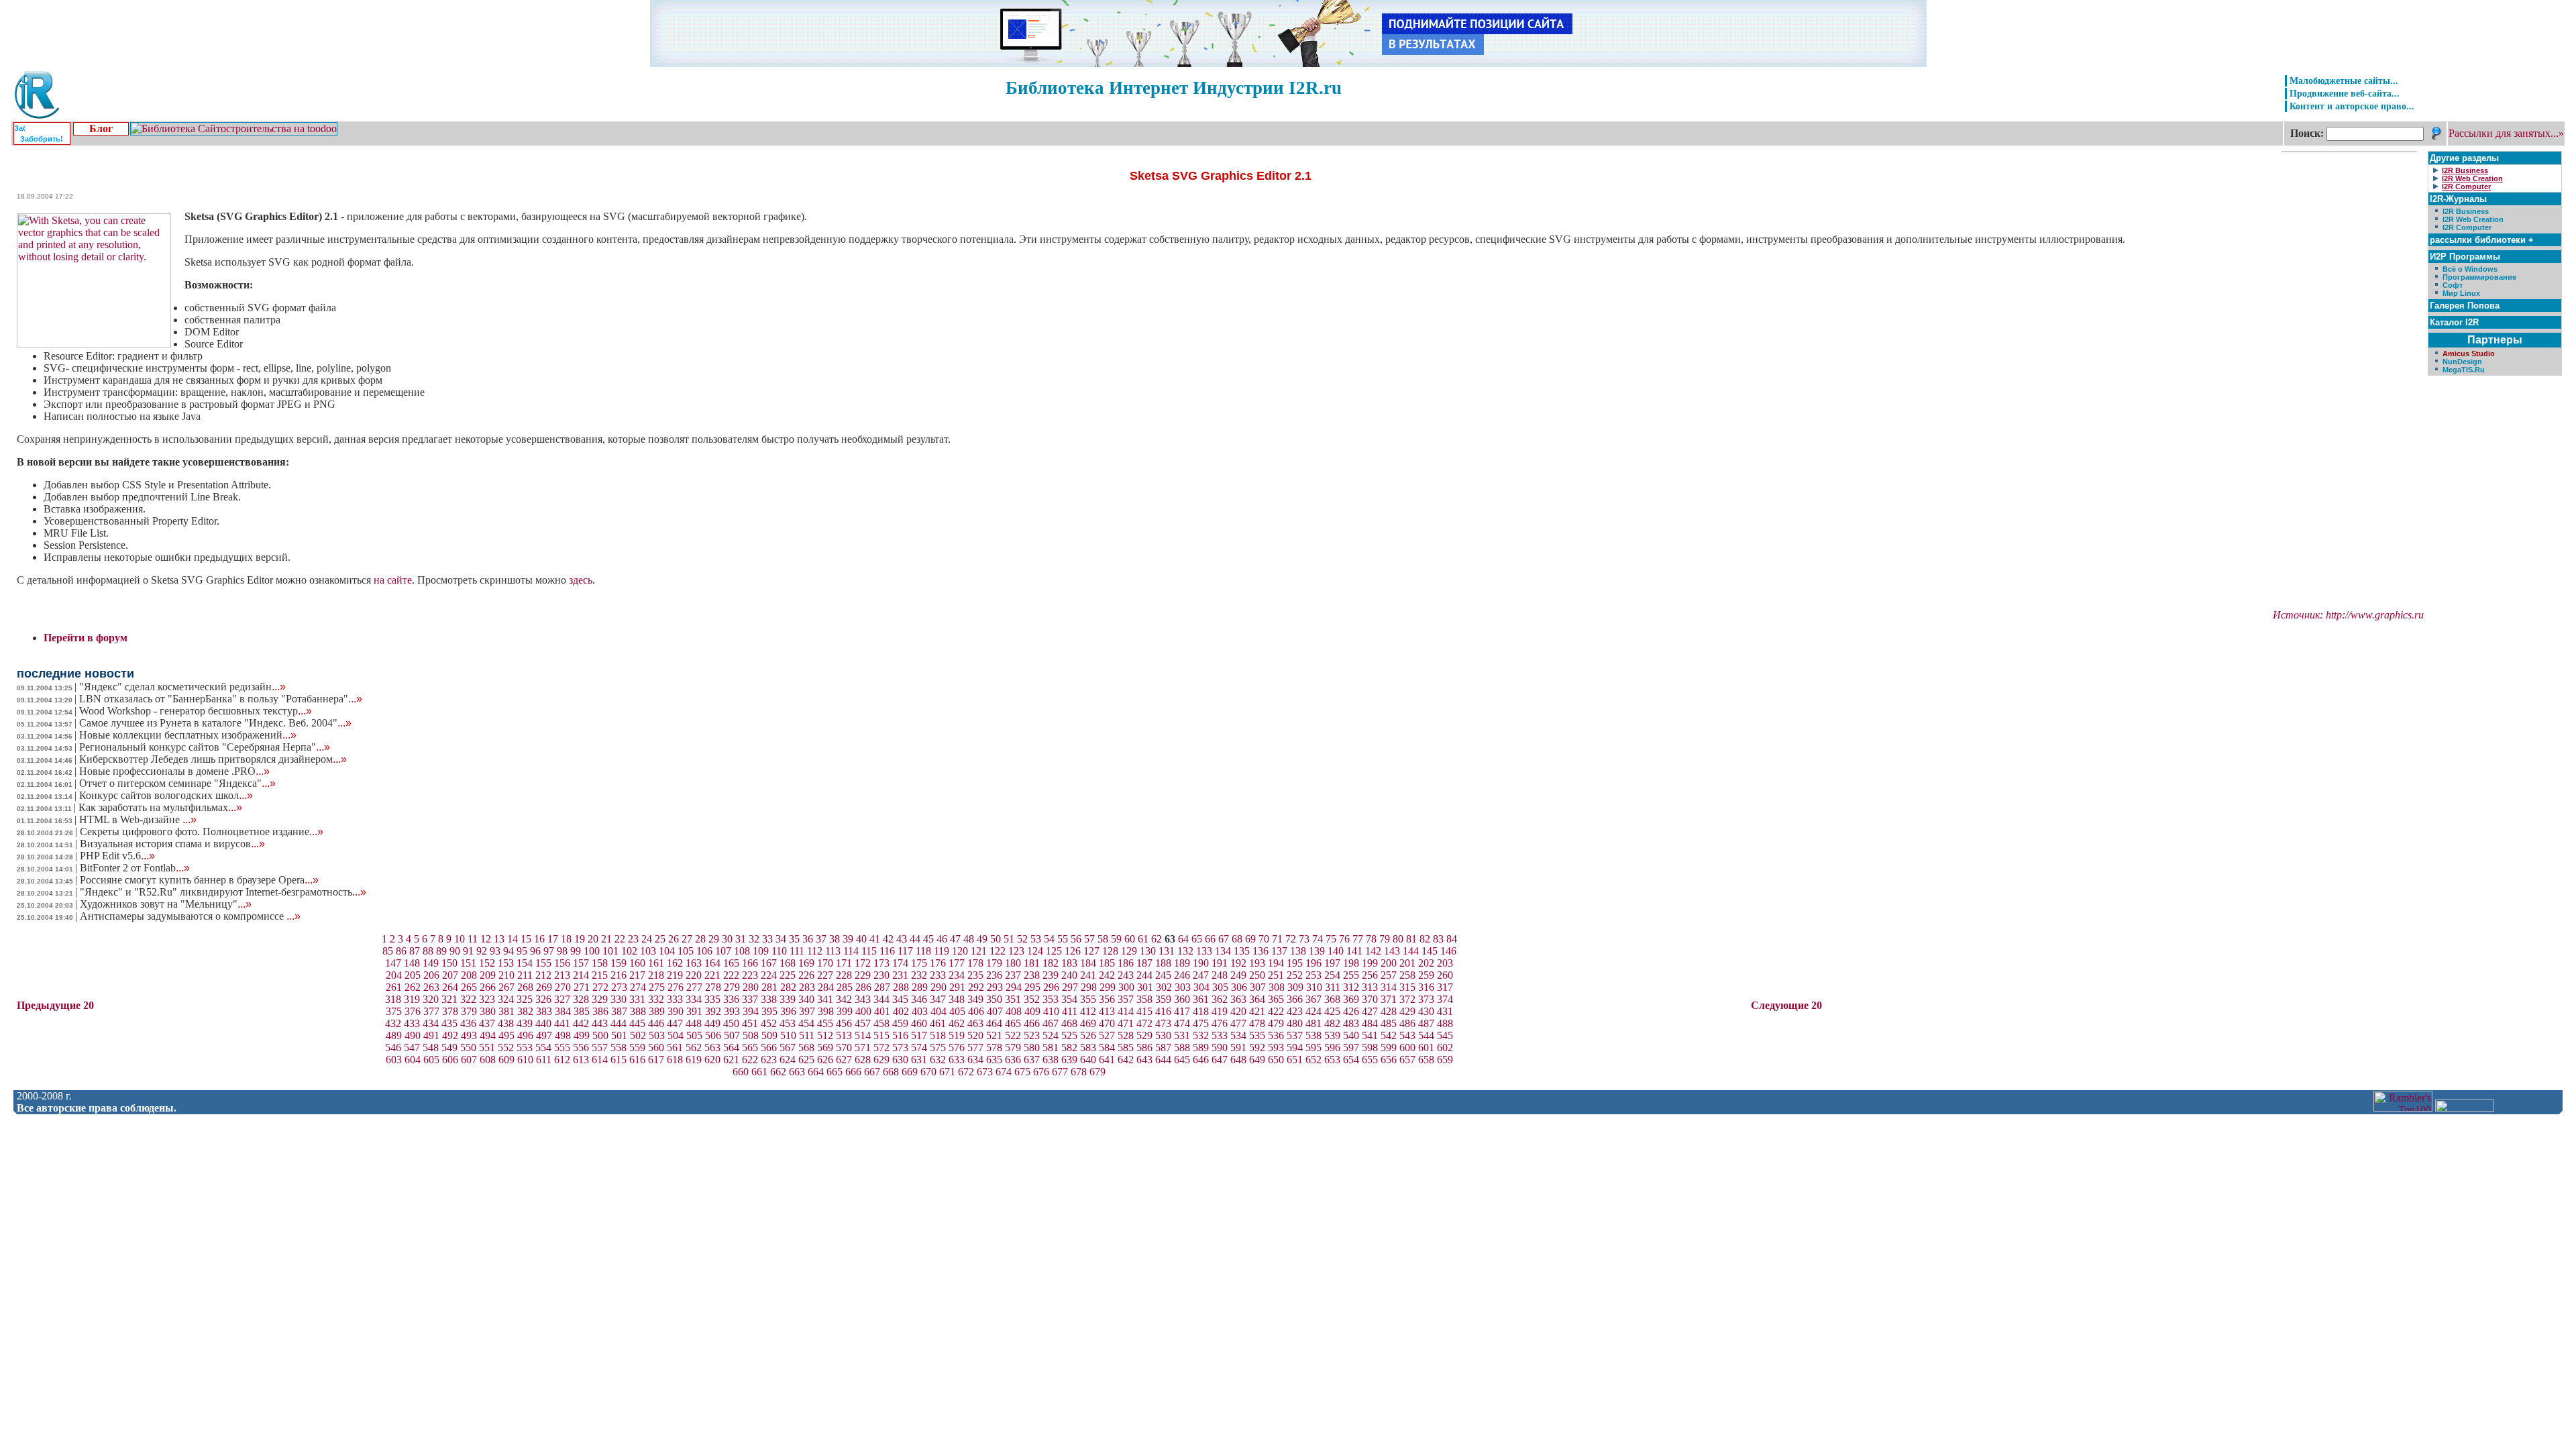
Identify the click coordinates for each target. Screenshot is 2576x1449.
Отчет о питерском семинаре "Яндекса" (177, 783)
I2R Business (2466, 211)
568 (806, 1048)
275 (657, 987)
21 (606, 939)
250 (1257, 975)
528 (1126, 1035)
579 (1013, 1048)
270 (563, 987)
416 (1163, 1011)
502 (638, 1035)
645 (1182, 1060)
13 (499, 939)
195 (1295, 963)
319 (412, 999)
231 (900, 975)
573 (900, 1048)
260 (1445, 975)
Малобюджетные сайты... (2344, 80)
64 (1183, 939)
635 (994, 1060)
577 (975, 1048)
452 (769, 1023)
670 (928, 1072)
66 (1210, 939)
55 (1063, 939)
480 (1295, 1023)
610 (525, 1060)
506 (713, 1035)
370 (1370, 999)
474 (1182, 1023)
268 (525, 987)
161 (656, 963)
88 (428, 951)
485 (1389, 1023)
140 (1336, 951)
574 (919, 1048)
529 (1144, 1035)
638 (1051, 1060)
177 (957, 963)
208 (469, 975)
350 (994, 999)
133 (1204, 951)
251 (1276, 975)
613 (581, 1060)
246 (1182, 975)
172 (863, 963)
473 (1163, 1023)
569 (825, 1048)
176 (938, 963)
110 (779, 951)
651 (1295, 1060)
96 (535, 951)
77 (1358, 939)
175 (919, 963)
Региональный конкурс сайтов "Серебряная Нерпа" (205, 747)
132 (1185, 951)
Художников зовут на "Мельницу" (166, 904)
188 (1163, 963)
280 (751, 987)
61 (1143, 939)
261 (394, 987)
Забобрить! (42, 139)
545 (1445, 1035)
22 (620, 939)
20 (593, 939)
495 (506, 1035)
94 (508, 951)
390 (676, 1011)
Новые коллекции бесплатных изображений (188, 735)
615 (619, 1060)
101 (610, 951)
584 (1107, 1048)
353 (1051, 999)
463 (975, 1023)
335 (712, 999)
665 (835, 1072)
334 (694, 999)
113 (833, 951)
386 (600, 1011)
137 (1279, 951)
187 (1144, 963)
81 (1411, 939)
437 (487, 1023)
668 (891, 1072)
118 (923, 951)
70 (1264, 939)
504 (676, 1035)
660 (741, 1072)
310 (1314, 987)
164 (712, 963)
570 (844, 1048)
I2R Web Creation (2473, 219)
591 (1238, 1048)
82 (1425, 939)
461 (938, 1023)
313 (1370, 987)
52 (1022, 939)
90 (455, 951)
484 (1370, 1023)
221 (712, 975)
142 (1373, 951)
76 (1344, 939)
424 (1313, 1011)
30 (727, 939)
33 (767, 939)
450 (731, 1023)
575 (938, 1048)
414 (1126, 1011)
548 (431, 1048)
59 (1116, 939)
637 (1032, 1060)
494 (488, 1035)
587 (1163, 1048)
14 (513, 939)
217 (637, 975)
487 (1426, 1023)
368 (1332, 999)
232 (919, 975)
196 (1313, 963)
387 (619, 1011)
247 (1201, 975)
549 (449, 1048)
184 (1088, 963)
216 (619, 975)
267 (506, 987)
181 (1032, 963)
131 (1167, 951)
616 (637, 1060)
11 (473, 939)
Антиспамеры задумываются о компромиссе (190, 916)
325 (525, 999)
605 (431, 1060)
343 (863, 999)
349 (975, 999)
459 (900, 1023)
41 (875, 939)
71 (1277, 939)
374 (1445, 999)
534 (1238, 1035)
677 (1060, 1072)
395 (769, 1011)
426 (1351, 1011)
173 (881, 963)
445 (637, 1023)
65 (1197, 939)
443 (600, 1023)
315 (1407, 987)
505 (694, 1035)
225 (788, 975)
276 (676, 987)
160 (637, 963)
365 (1276, 999)
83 (1438, 939)
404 (938, 1011)
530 (1163, 1035)
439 (525, 1023)
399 (845, 1011)
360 (1182, 999)
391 (694, 1011)
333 (675, 999)
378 (450, 1011)
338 (769, 999)
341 (825, 999)
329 (600, 999)
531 (1182, 1035)
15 (526, 939)
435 (449, 1023)
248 (1220, 975)
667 (872, 1072)
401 (882, 1011)
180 (1013, 963)
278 (713, 987)
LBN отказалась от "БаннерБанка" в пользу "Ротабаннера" (221, 699)
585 (1126, 1048)
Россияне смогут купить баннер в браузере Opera (199, 880)
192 (1238, 963)
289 (920, 987)
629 (881, 1060)
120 (960, 951)
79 (1385, 939)
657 (1407, 1060)
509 (769, 1035)
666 (853, 1072)
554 (543, 1048)
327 (562, 999)
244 (1144, 975)
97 (549, 951)
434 (431, 1023)
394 (751, 1011)
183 (1069, 963)
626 (825, 1060)
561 (675, 1048)
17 (553, 939)
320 (431, 999)
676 (1041, 1072)
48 (969, 939)
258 (1407, 975)
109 (761, 951)
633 (957, 1060)
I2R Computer (2467, 227)
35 (794, 939)
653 (1332, 1060)
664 (816, 1072)
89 (441, 951)
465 (1013, 1023)
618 (675, 1060)
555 (562, 1048)
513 (844, 1035)
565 (750, 1048)
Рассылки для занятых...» (2506, 133)
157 (581, 963)
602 (1445, 1048)
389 (657, 1011)
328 (581, 999)
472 (1144, 1023)
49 (982, 939)
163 (694, 963)
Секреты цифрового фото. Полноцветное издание (202, 831)
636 (1013, 1060)
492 (450, 1035)
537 (1295, 1035)
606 (450, 1060)
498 (563, 1035)
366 (1295, 999)
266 (488, 987)
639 (1069, 1060)
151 (468, 963)
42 (888, 939)
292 (976, 987)
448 (694, 1023)
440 (543, 1023)
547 (412, 1048)
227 (825, 975)
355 (1088, 999)
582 (1069, 1048)
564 (731, 1048)
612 (562, 1060)
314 (1389, 987)
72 (1291, 939)
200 (1389, 963)
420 (1238, 1011)
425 (1332, 1011)
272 (600, 987)
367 (1313, 999)
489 (394, 1035)
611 (544, 1060)
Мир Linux (2461, 293)
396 (788, 1011)
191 (1220, 963)
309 (1295, 987)
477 (1238, 1023)
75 (1331, 939)
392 (713, 1011)
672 (966, 1072)
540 (1351, 1035)
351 (1013, 999)
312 (1351, 987)
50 (996, 939)
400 (863, 1011)
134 (1223, 951)
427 (1370, 1011)
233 (938, 975)
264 (450, 987)
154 (525, 963)
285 (845, 987)
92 (482, 951)
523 (1032, 1035)
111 (797, 951)
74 (1318, 939)
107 (723, 951)
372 (1407, 999)
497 (544, 1035)
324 (506, 999)
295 (1032, 987)
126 (1073, 951)
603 (394, 1060)
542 (1389, 1035)
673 (985, 1072)
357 (1126, 999)
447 (675, 1023)
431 (1445, 1011)
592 (1257, 1048)
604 (413, 1060)
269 (544, 987)
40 (861, 939)
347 (938, 999)
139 (1317, 951)
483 (1351, 1023)
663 (797, 1072)
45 (928, 939)
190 (1201, 963)
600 (1407, 1048)
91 (468, 951)
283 (807, 987)
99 (576, 951)
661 (759, 1072)
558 (619, 1048)
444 (619, 1023)
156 (562, 963)
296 (1051, 987)
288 (901, 987)
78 (1371, 939)
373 (1426, 999)
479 (1276, 1023)
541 (1370, 1035)
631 (919, 1060)
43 (902, 939)
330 (619, 999)
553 (525, 1048)
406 (976, 1011)
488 (1445, 1023)
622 (750, 1060)
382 (525, 1011)
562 (694, 1048)
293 (995, 987)
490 (413, 1035)
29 (714, 939)
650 (1276, 1060)
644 (1163, 1060)
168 (788, 963)
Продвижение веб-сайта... (2345, 93)
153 (506, 963)
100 (592, 951)
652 (1313, 1060)
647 (1220, 1060)
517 (919, 1035)
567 (788, 1048)
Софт (2453, 285)
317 (1445, 987)
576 (957, 1048)
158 (600, 963)
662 (778, 1072)
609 (506, 1060)
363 (1238, 999)
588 (1182, 1048)
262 (413, 987)
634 (975, 1060)
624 (788, 1060)
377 (431, 1011)
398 (826, 1011)
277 (694, 987)
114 (851, 951)
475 (1201, 1023)
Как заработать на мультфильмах (160, 807)
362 (1220, 999)
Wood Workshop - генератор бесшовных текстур (196, 711)
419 (1220, 1011)
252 (1295, 975)
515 (881, 1035)
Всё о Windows (2470, 269)
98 (562, 951)
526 (1088, 1035)
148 (412, 963)
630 (900, 1060)
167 (769, 963)
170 (825, 963)
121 (979, 951)
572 (881, 1048)
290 (938, 987)
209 (488, 975)
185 (1107, 963)
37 (821, 939)
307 (1258, 987)
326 (543, 999)
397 (807, 1011)
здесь (581, 580)
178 (975, 963)
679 (1097, 1072)
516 (900, 1035)
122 (998, 951)
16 (539, 939)
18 (566, 939)
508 (751, 1035)
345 (900, 999)
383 (544, 1011)
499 (582, 1035)
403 (920, 1011)
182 (1051, 963)
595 (1313, 1048)
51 (1009, 939)
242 (1107, 975)
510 (788, 1035)
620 (712, 1060)
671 (947, 1072)
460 (919, 1023)
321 (449, 999)
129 (1129, 951)
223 (750, 975)
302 (1164, 987)
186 (1126, 963)
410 (1051, 1011)
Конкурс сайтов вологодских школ (166, 795)
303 (1183, 987)
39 (848, 939)
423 (1295, 1011)
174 (900, 963)
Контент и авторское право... (2352, 106)
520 (975, 1035)
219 (675, 975)
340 (806, 999)
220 (694, 975)
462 (957, 1023)
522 (1013, 1035)
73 (1304, 939)
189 (1182, 963)
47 (955, 939)
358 (1144, 999)
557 (600, 1048)
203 (1445, 963)
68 (1237, 939)
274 (638, 987)
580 (1032, 1048)
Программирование (2479, 277)
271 (582, 987)
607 (469, 1060)
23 (633, 939)
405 (957, 1011)
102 (629, 951)
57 (1089, 939)
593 (1276, 1048)
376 (413, 1011)
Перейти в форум (86, 638)
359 (1163, 999)
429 (1407, 1011)
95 (522, 951)
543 (1407, 1035)
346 (919, 999)
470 (1107, 1023)
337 (750, 999)
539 (1332, 1035)
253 (1313, 975)
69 (1250, 939)
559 (637, 1048)
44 (915, 939)
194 (1276, 963)
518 (938, 1035)
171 (844, 963)
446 (656, 1023)
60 (1130, 939)
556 (581, 1048)
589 (1201, 1048)
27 (687, 939)
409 (1032, 1011)
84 (1452, 939)
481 (1313, 1023)
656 (1389, 1060)
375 (394, 1011)
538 (1313, 1035)
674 (1004, 1072)
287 (882, 987)
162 (675, 963)
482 (1332, 1023)
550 (468, 1048)
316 (1426, 987)
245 (1163, 975)
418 (1201, 1011)
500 (600, 1035)
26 (674, 939)
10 (460, 939)
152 (487, 963)
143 (1392, 951)
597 (1351, 1048)
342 (844, 999)
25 (660, 939)
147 (393, 963)
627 (844, 1060)
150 (449, 963)
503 (657, 1035)
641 (1107, 1060)
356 (1107, 999)
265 (469, 987)
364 (1257, 999)
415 (1144, 1011)
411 (1070, 1011)
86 (401, 951)
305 (1220, 987)
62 (1157, 939)
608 (488, 1060)
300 (1126, 987)
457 (863, 1023)
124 (1035, 951)
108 (742, 951)
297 (1070, 987)
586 (1144, 1048)
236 (994, 975)
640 (1088, 1060)
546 (393, 1048)
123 (1016, 951)
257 (1389, 975)
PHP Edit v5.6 (117, 856)
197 (1332, 963)
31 (741, 939)
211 (525, 975)
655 (1370, 1060)
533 (1220, 1035)
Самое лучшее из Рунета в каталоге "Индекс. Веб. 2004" (215, 723)
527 (1107, 1035)
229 (863, 975)
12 (486, 939)
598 (1370, 1048)
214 (581, 975)
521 (994, 1035)
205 (413, 975)
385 (582, 1011)
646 (1201, 1060)
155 (543, 963)
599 (1389, 1048)
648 (1238, 1060)
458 (881, 1023)
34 (781, 939)
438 (506, 1023)
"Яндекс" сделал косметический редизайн (182, 687)
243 (1126, 975)
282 (788, 987)
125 (1054, 951)
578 (994, 1048)
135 (1242, 951)
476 (1220, 1023)
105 (686, 951)
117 (905, 951)
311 (1333, 987)
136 (1260, 951)
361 (1201, 999)
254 (1332, 975)
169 (806, 963)
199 (1370, 963)
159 (619, 963)
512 (825, 1035)
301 (1145, 987)
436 (468, 1023)
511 (807, 1035)
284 (826, 987)
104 (667, 951)
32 (754, 939)
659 (1445, 1060)
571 (863, 1048)
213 (562, 975)
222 (731, 975)
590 (1220, 1048)
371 (1389, 999)
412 (1088, 1011)
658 (1426, 1060)
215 (600, 975)
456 (844, 1023)
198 (1351, 963)
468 (1069, 1023)
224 (769, 975)
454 (806, 1023)
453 (788, 1023)
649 (1257, 1060)
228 (844, 975)
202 (1426, 963)
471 (1126, 1023)
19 (580, 939)
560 (656, 1048)
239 (1051, 975)
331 (637, 999)
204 (394, 975)
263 (431, 987)
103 (648, 951)
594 (1295, 1048)
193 (1257, 963)
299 (1108, 987)
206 (431, 975)
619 (694, 1060)
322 (468, 999)
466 (1032, 1023)
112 (815, 951)
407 (995, 1011)
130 (1148, 951)
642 (1126, 1060)
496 (525, 1035)
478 (1257, 1023)
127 (1091, 951)
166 (750, 963)
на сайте (393, 580)
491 (431, 1035)
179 (994, 963)
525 (1069, 1035)
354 (1069, 999)
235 (975, 975)
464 (994, 1023)
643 (1144, 1060)
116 (887, 951)
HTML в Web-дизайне (138, 819)
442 (581, 1023)
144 (1411, 951)
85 (388, 951)
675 (1022, 1072)
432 (393, 1023)
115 (869, 951)
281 (769, 987)
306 (1239, 987)
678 (1079, 1072)
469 (1088, 1023)
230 (881, 975)
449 (712, 1023)
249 (1238, 975)
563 (712, 1048)
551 (487, 1048)
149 (431, 963)
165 (731, 963)
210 (506, 975)
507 (732, 1035)
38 (835, 939)
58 (1103, 939)
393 (732, 1011)
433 (412, 1023)
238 (1032, 975)
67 (1224, 939)
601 (1426, 1048)
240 (1069, 975)
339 (788, 999)
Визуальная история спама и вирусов (172, 844)
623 (769, 1060)
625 (806, 1060)
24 (647, 939)
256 (1370, 975)
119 (942, 951)
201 (1407, 963)
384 (563, 1011)
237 (1013, 975)
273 (619, 987)
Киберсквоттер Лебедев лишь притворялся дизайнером (213, 759)
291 (957, 987)
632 (938, 1060)
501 (619, 1035)
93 (495, 951)
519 (957, 1035)
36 (808, 939)
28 (700, 939)
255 (1351, 975)
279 (732, 987)
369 (1351, 999)
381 (506, 1011)
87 (415, 951)
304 (1201, 987)
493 (469, 1035)
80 (1398, 939)
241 (1088, 975)
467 (1051, 1023)
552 (506, 1048)
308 (1277, 987)
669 (910, 1072)
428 (1389, 1011)
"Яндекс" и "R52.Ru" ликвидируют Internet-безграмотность (223, 892)
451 (750, 1023)
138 (1298, 951)
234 (957, 975)
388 (638, 1011)
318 (393, 999)
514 (863, 1035)
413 (1107, 1011)
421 (1257, 1011)
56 (1076, 939)
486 (1407, 1023)
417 (1182, 1011)
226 (806, 975)
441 (562, 1023)
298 (1089, 987)
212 (543, 975)
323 (487, 999)
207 (450, 975)
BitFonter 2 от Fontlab (135, 868)
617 (656, 1060)
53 (1036, 939)
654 (1351, 1060)
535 (1257, 1035)
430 (1426, 1011)
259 (1426, 975)
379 (469, 1011)
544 (1426, 1035)
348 (957, 999)
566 (769, 1048)
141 (1354, 951)
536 (1276, 1035)
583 (1088, 1048)
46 (942, 939)
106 (704, 951)
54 (1049, 939)
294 (1014, 987)
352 (1032, 999)
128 (1110, 951)
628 (863, 1060)
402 (901, 1011)
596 (1332, 1048)
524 (1051, 1035)
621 (731, 1060)
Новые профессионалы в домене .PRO (174, 771)
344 (881, 999)
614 (600, 1060)
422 (1276, 1011)
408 (1014, 1011)
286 (863, 987)
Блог (101, 128)
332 (656, 999)
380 (488, 1011)
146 (1448, 951)
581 (1051, 1048)
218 (656, 975)
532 (1201, 1035)
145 (1430, 951)
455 (825, 1023)
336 (731, 999)
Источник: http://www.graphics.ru (2348, 615)
